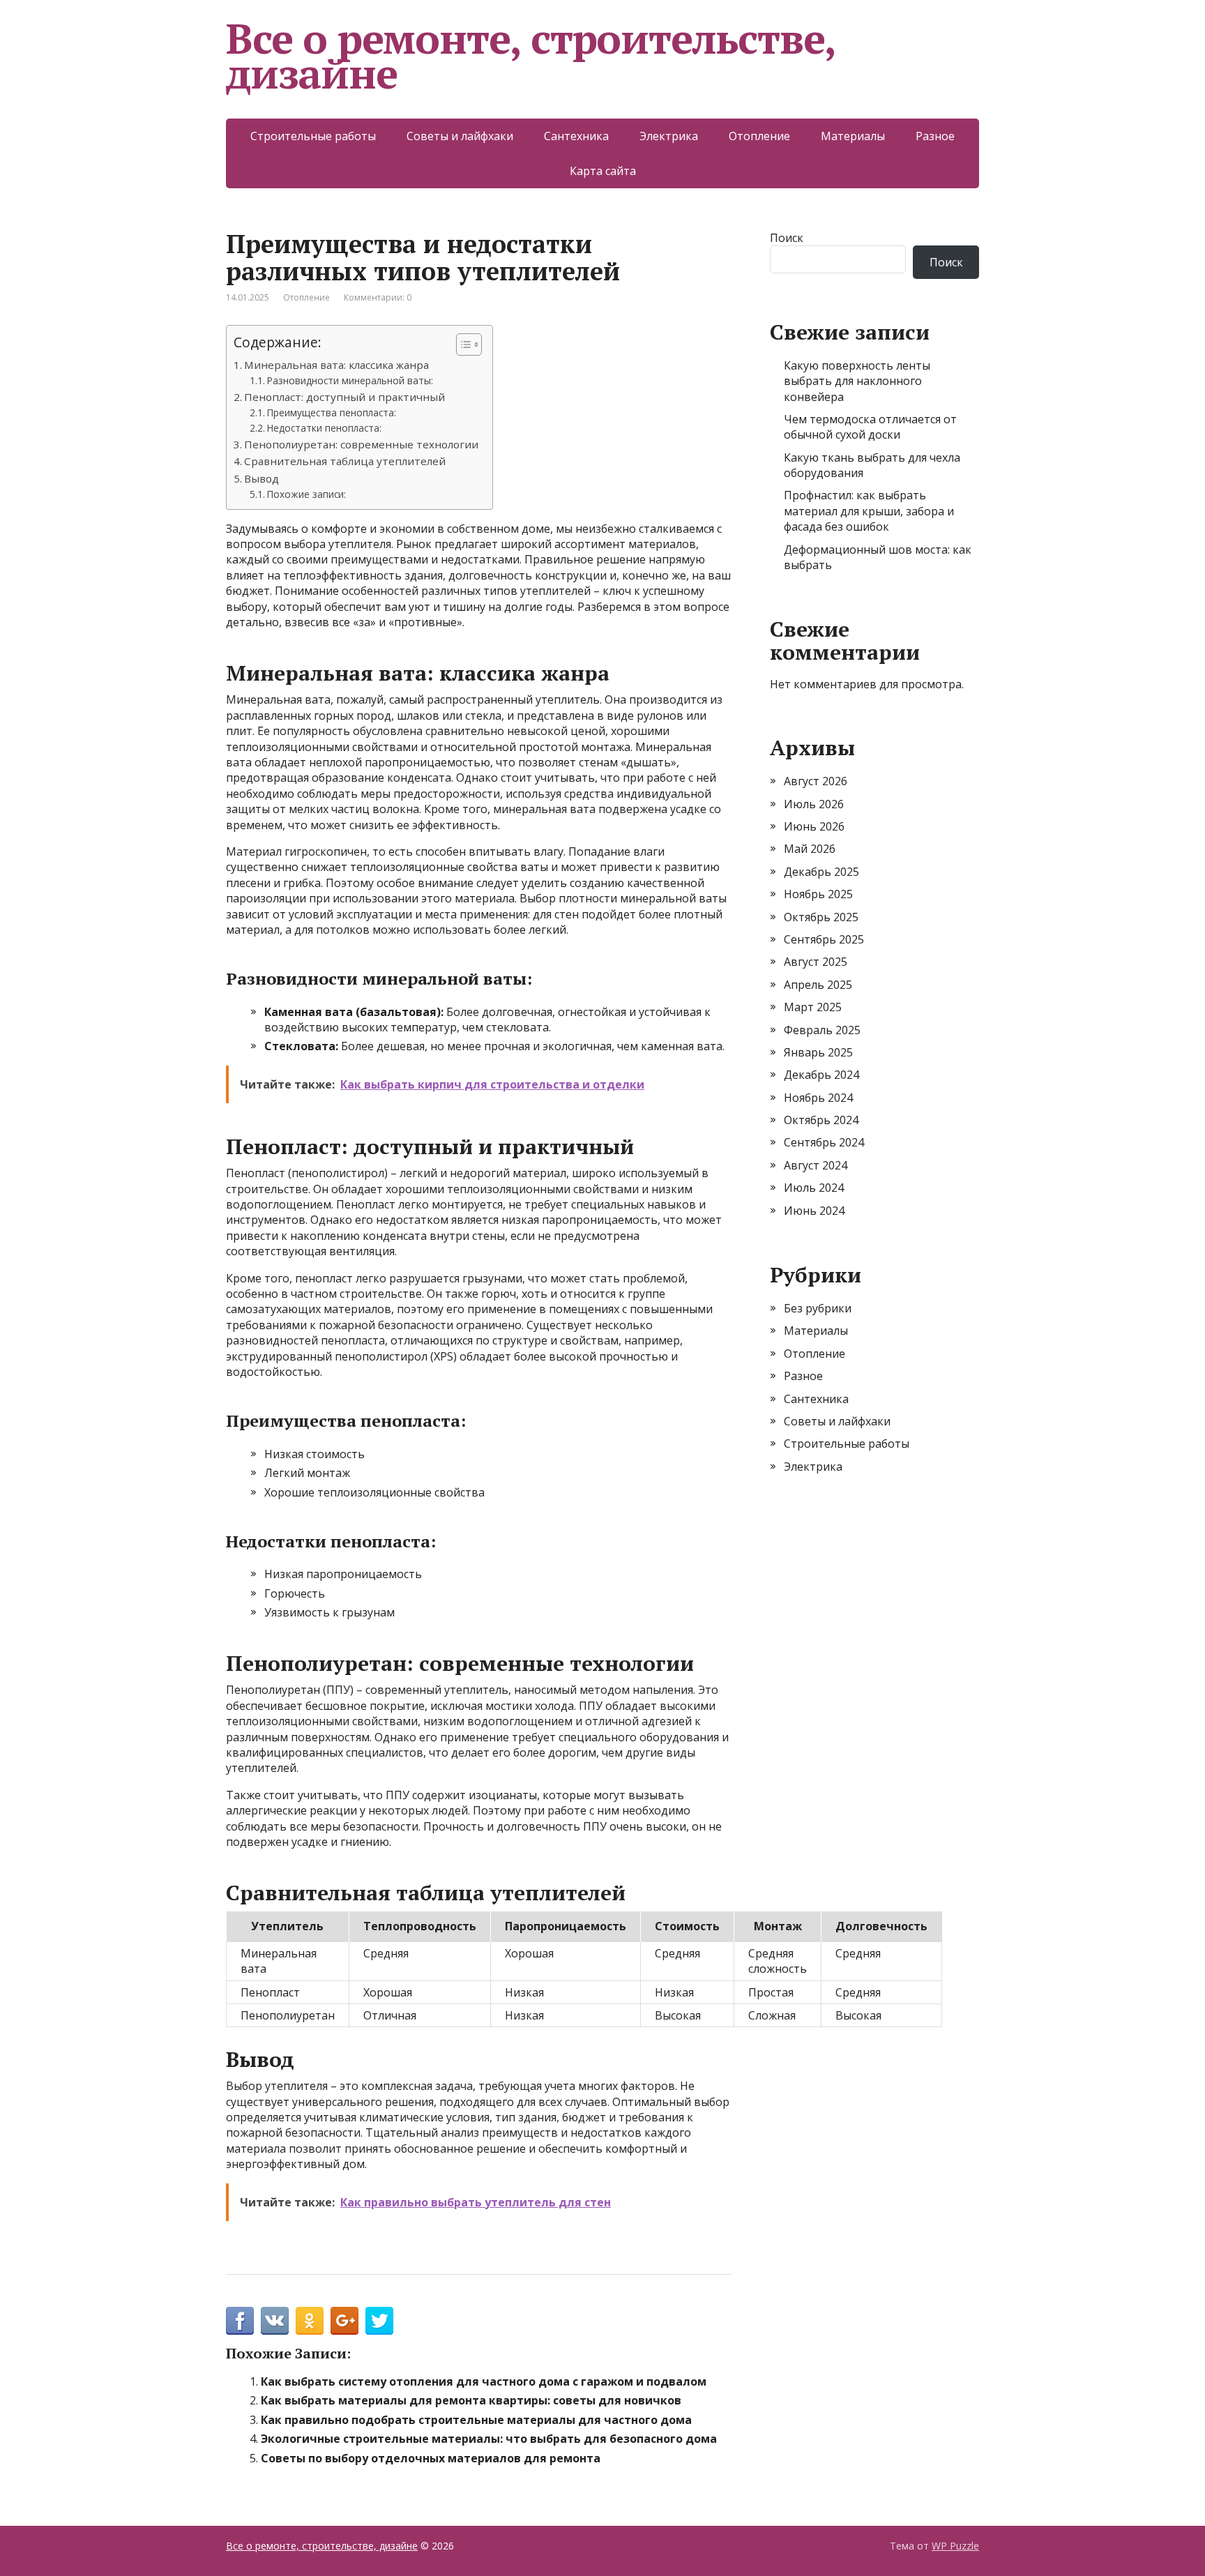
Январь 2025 (818, 1052)
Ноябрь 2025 (818, 894)
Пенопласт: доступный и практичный (344, 397)
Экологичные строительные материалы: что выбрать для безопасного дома (489, 2439)
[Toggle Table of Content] (462, 344)
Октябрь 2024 (821, 1120)
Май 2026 (810, 849)
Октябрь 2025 (821, 917)
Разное (935, 136)
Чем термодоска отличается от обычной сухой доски (870, 427)
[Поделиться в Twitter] (379, 2321)
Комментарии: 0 (378, 297)
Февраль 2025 (822, 1030)
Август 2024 (816, 1165)
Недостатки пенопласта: (324, 428)
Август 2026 (816, 781)
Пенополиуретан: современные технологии (361, 444)
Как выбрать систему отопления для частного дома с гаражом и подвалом (484, 2381)
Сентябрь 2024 (824, 1142)
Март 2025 (813, 1007)
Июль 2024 (814, 1188)
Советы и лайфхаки (460, 136)
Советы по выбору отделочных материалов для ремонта (431, 2458)
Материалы (853, 136)
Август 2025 (816, 962)
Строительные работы (313, 136)
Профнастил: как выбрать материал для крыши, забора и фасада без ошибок (869, 511)
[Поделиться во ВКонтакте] (275, 2321)
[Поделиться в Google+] (344, 2321)
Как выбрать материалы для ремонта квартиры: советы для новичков (471, 2400)
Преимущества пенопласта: (332, 412)
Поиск (787, 238)
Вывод (262, 478)
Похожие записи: (306, 494)
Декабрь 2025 (821, 872)
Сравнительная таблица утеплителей (345, 461)
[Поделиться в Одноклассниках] (310, 2321)
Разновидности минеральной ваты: (350, 380)
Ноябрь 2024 (818, 1098)
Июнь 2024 (814, 1211)
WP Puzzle (955, 2546)
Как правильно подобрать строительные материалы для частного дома (476, 2420)
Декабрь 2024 (821, 1075)
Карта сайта (603, 171)
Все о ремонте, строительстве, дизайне (530, 56)
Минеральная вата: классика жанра (336, 365)
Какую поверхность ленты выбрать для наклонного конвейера (857, 381)
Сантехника (576, 136)
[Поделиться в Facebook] (240, 2321)
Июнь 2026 (814, 826)
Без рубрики (818, 1308)
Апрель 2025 (818, 985)
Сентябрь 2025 (824, 939)
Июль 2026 (814, 804)
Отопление (759, 136)
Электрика (669, 136)
